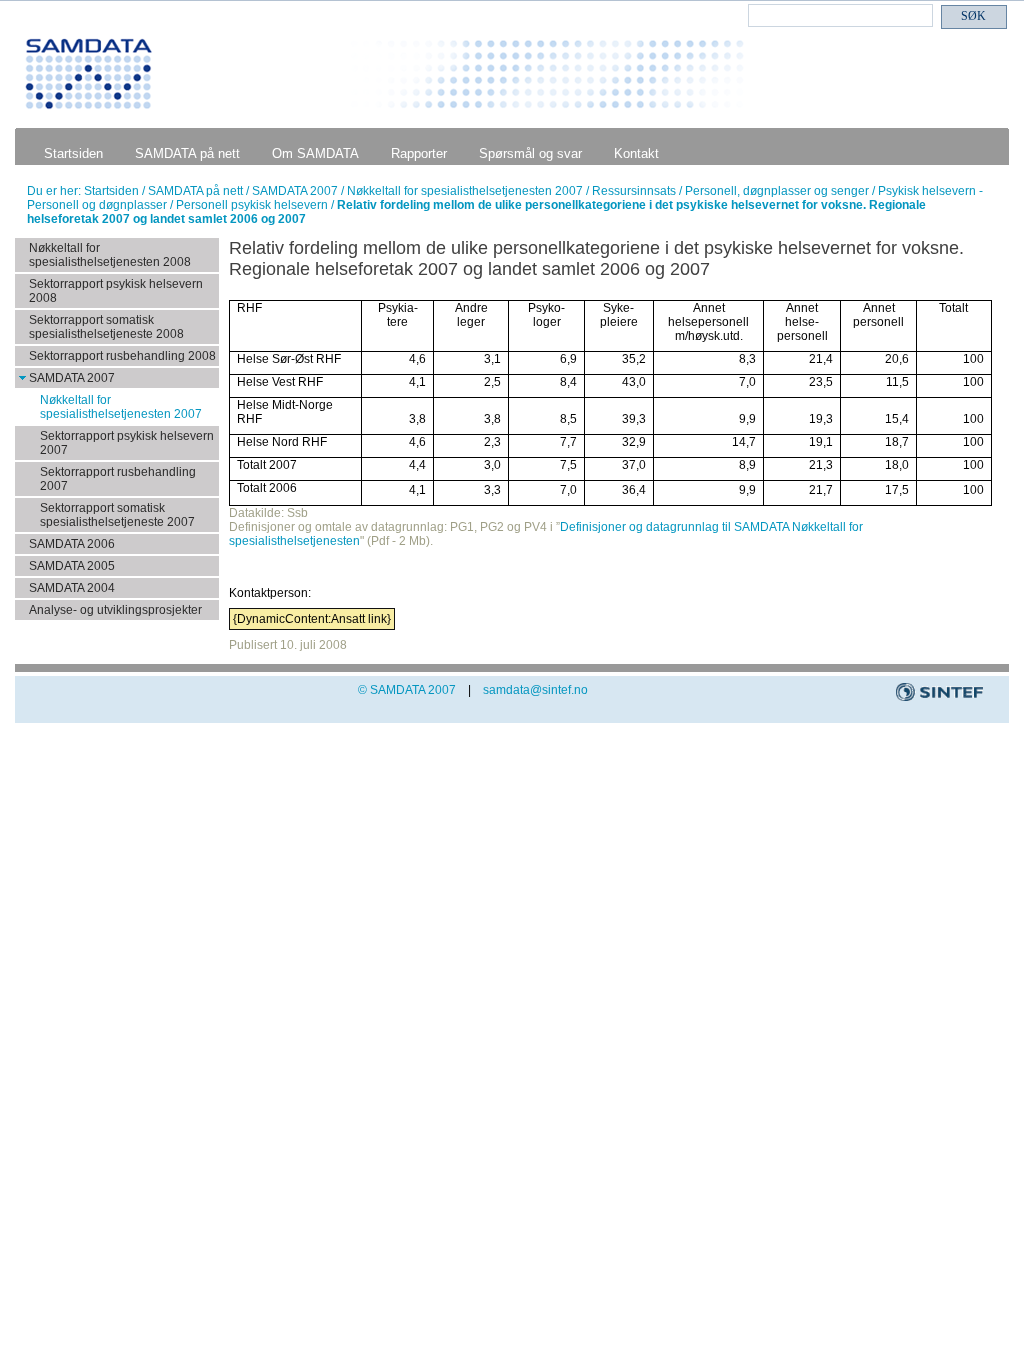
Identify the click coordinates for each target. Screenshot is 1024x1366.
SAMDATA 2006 (72, 544)
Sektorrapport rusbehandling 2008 (122, 356)
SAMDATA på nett (187, 153)
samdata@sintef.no (535, 690)
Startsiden (73, 153)
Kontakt (636, 153)
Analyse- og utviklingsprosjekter (115, 610)
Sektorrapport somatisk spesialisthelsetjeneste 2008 (106, 327)
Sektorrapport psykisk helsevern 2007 (127, 443)
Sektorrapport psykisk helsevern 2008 (116, 291)
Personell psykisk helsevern (253, 205)
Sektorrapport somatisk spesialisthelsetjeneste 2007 (117, 515)
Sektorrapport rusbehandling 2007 (118, 479)
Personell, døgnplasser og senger (778, 191)
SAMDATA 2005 (72, 566)
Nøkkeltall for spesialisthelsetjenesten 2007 (466, 191)
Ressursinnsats (635, 191)
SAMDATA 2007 (296, 191)
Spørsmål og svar (530, 153)
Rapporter (419, 153)
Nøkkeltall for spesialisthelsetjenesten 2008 (110, 255)
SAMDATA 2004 (72, 588)
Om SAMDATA (315, 153)
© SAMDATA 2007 (407, 690)
